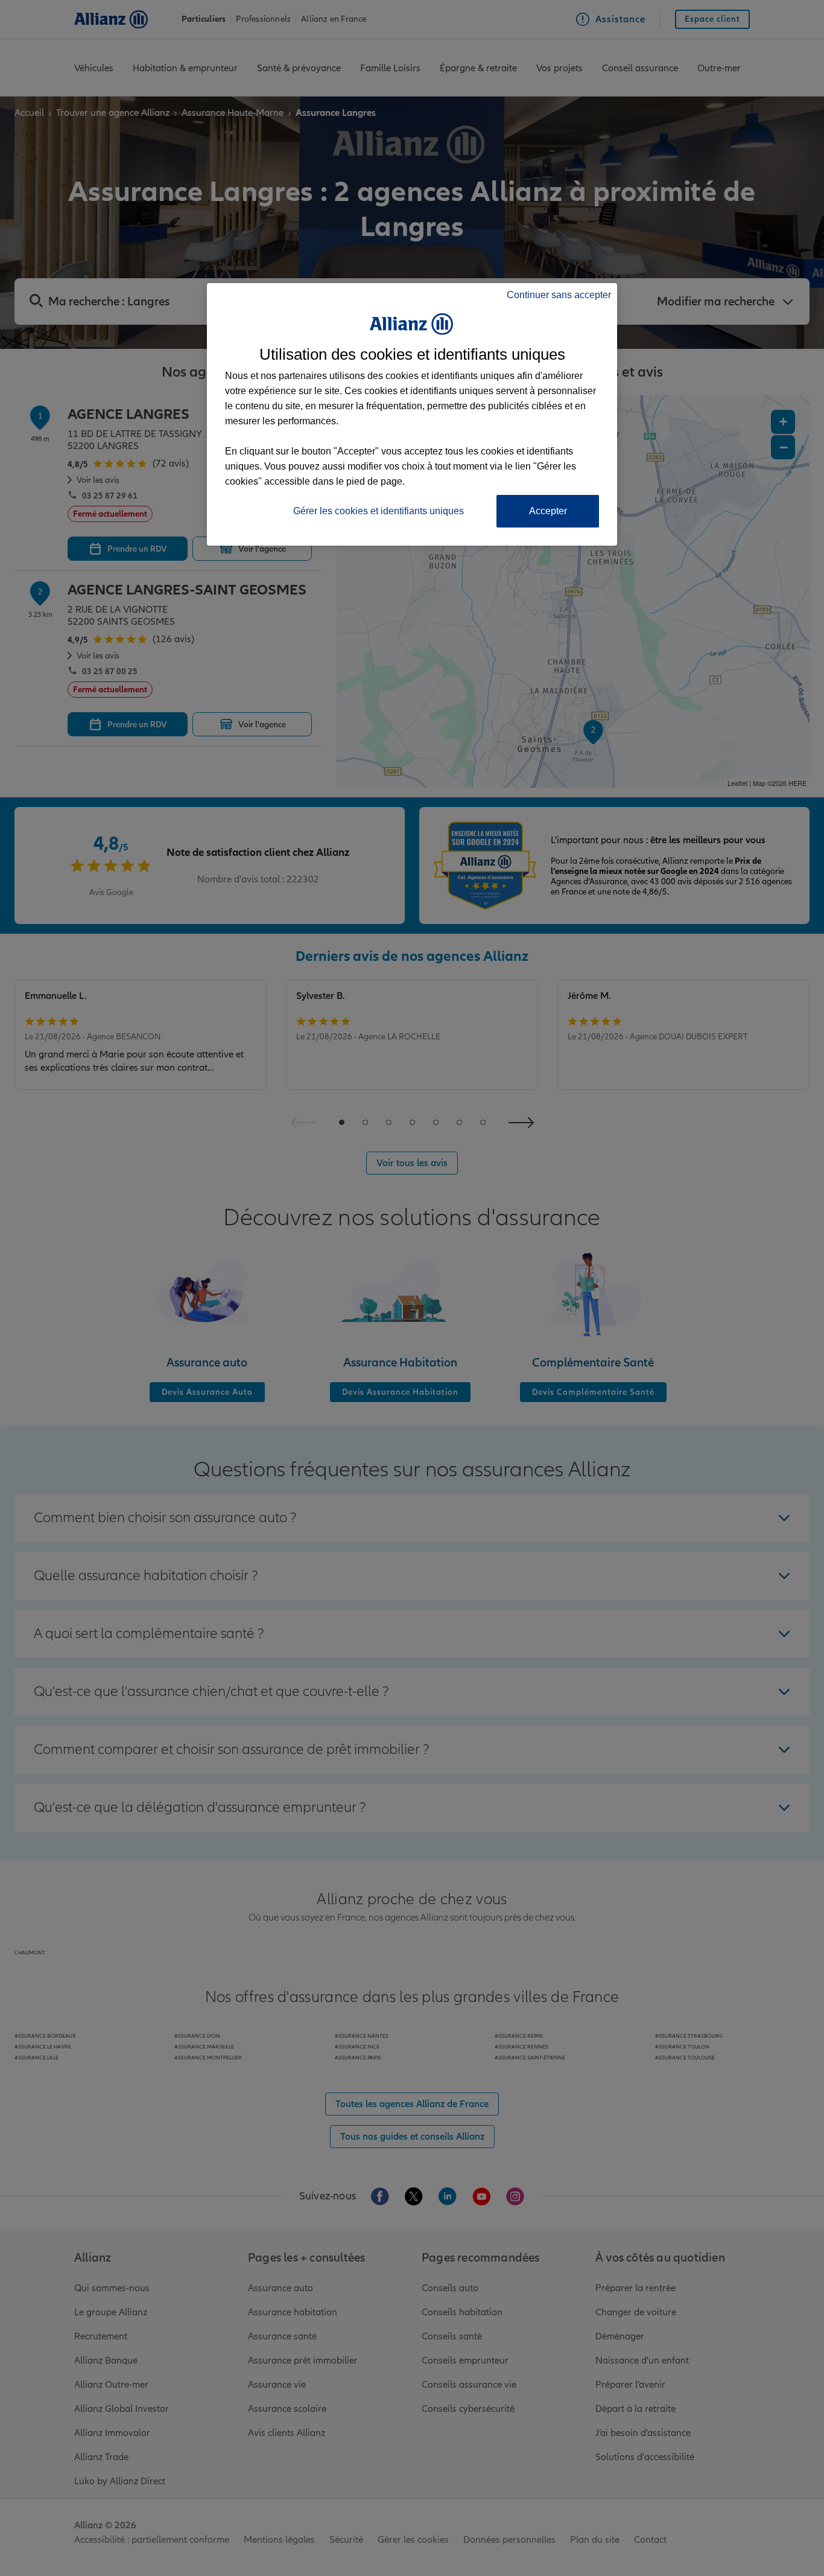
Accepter (548, 511)
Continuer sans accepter (559, 295)
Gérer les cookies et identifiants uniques (379, 511)
